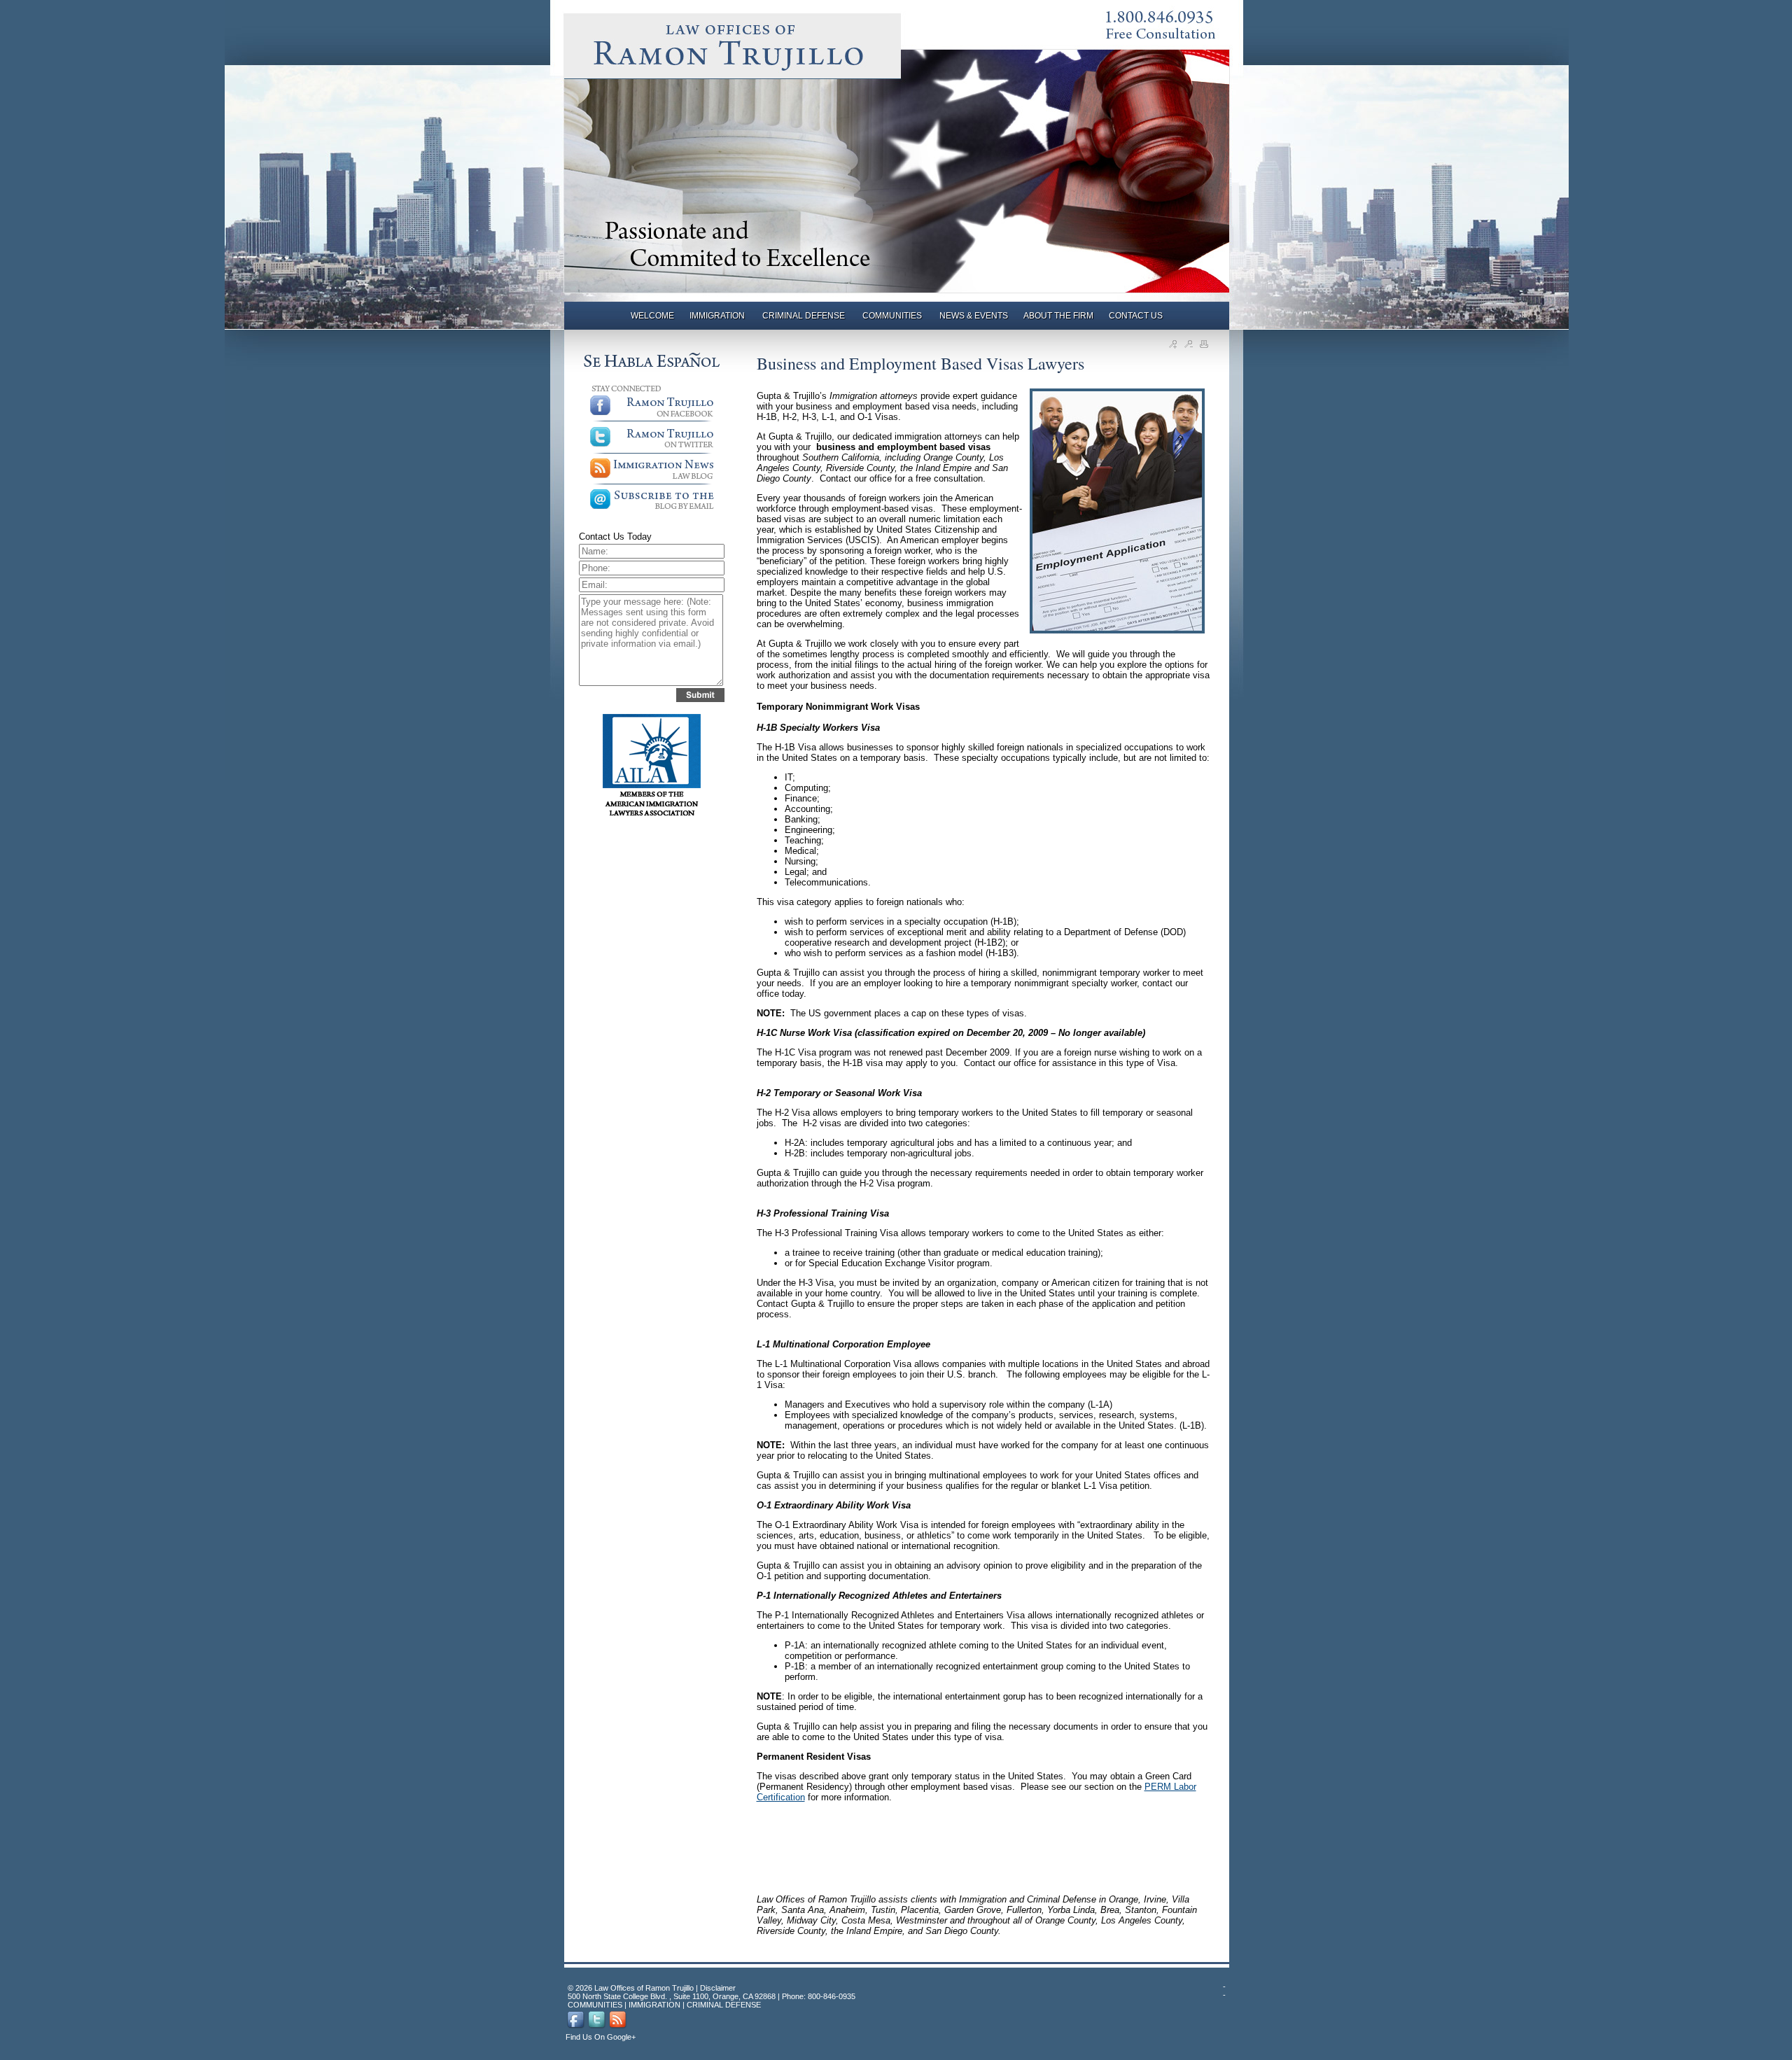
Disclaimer (718, 1988)
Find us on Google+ (601, 2037)
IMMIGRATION (718, 316)
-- (1224, 1991)
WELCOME (652, 316)
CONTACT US (1136, 316)
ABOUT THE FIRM (1058, 316)
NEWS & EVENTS (974, 316)
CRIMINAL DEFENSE (805, 316)
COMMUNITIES (893, 316)
